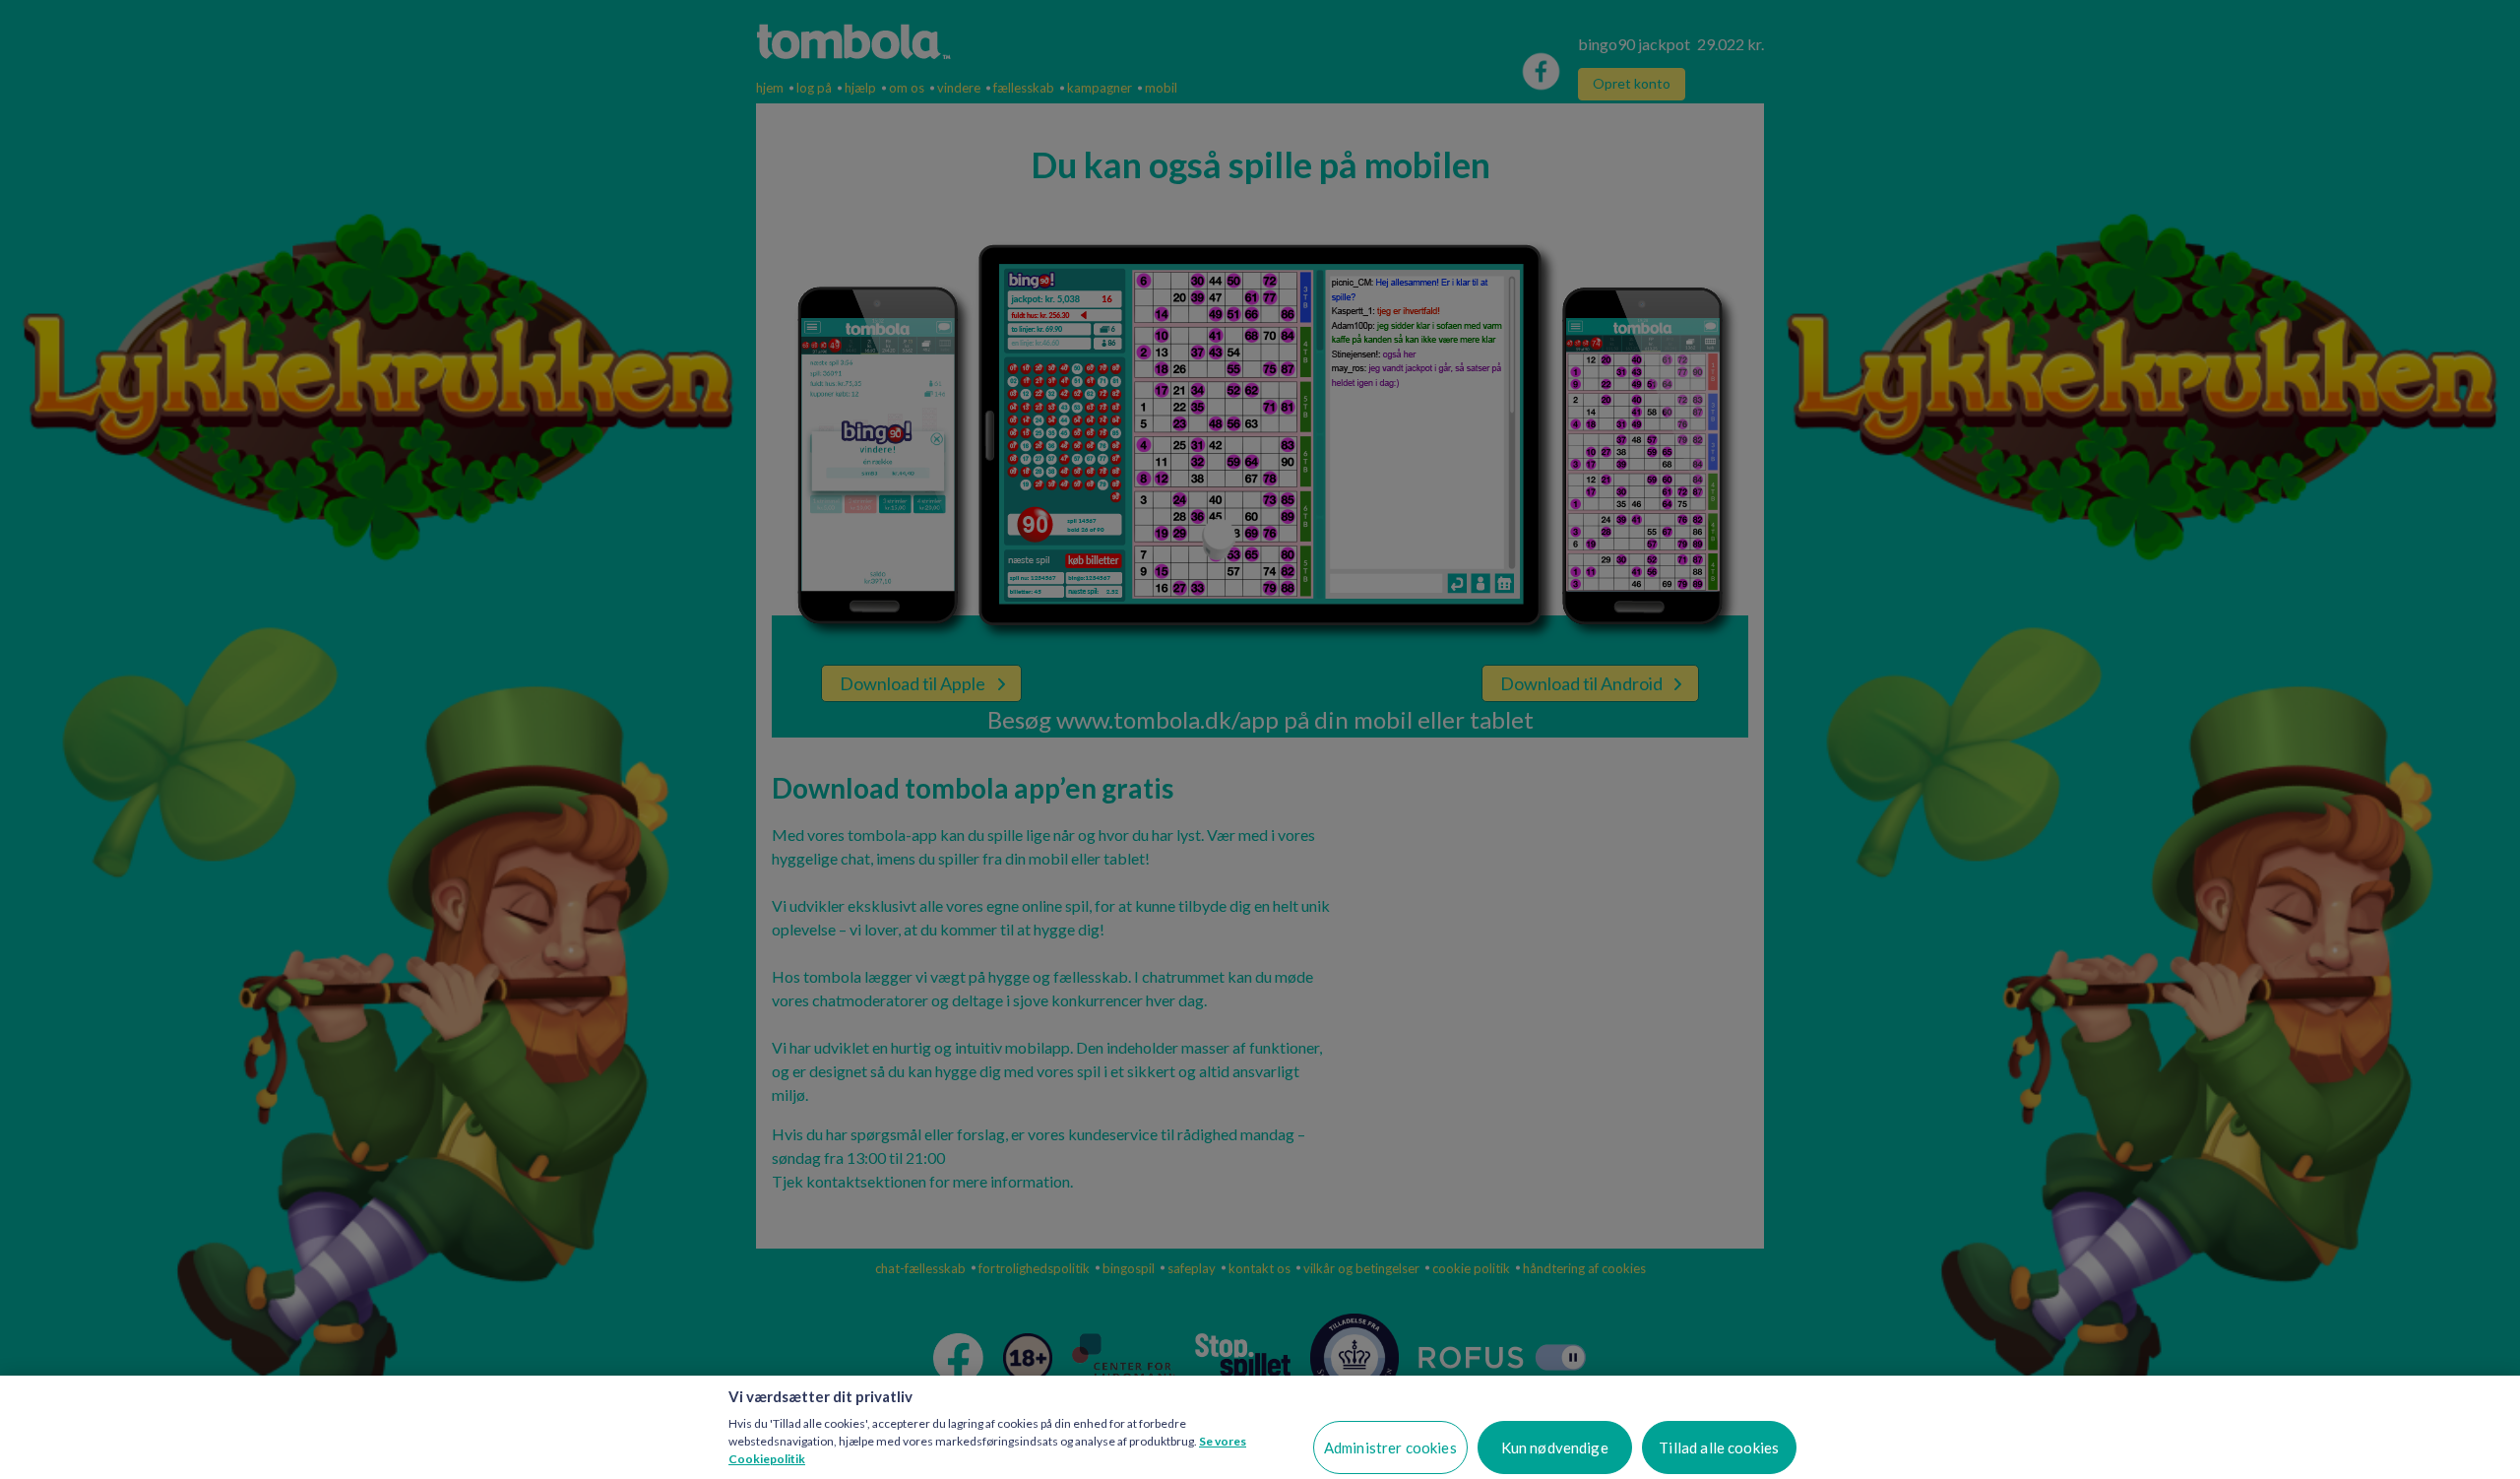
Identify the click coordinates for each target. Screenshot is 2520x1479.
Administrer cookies (1390, 1447)
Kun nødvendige (1555, 1447)
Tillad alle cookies (1719, 1447)
